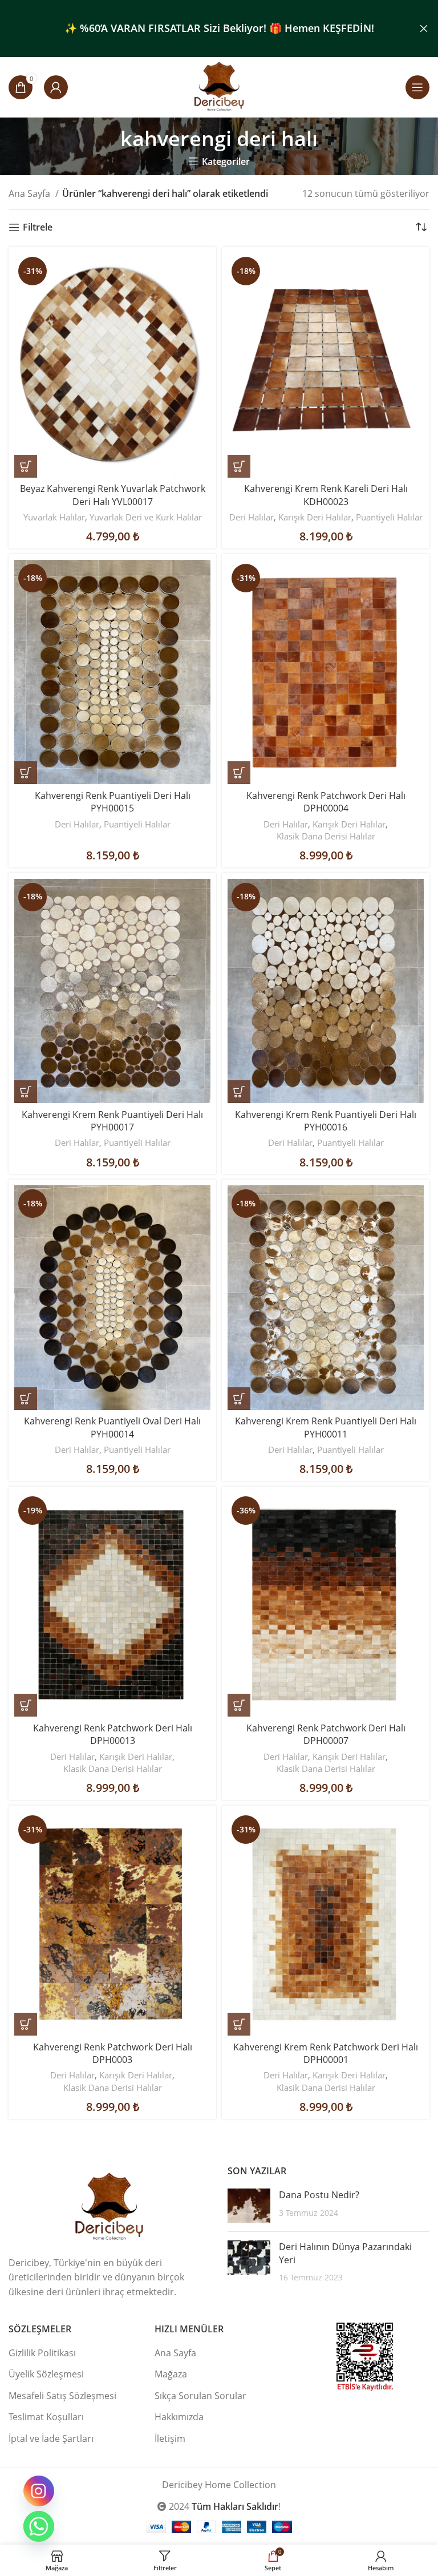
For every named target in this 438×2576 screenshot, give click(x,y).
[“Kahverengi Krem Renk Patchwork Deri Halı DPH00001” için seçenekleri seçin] (239, 2024)
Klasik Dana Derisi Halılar (326, 836)
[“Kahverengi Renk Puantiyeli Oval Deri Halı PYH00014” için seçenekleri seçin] (26, 1399)
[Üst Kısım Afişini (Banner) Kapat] (424, 29)
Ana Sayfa (31, 193)
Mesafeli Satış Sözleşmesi (62, 2396)
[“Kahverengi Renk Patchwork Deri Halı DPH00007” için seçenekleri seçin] (239, 1705)
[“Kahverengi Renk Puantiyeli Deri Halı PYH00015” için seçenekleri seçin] (26, 773)
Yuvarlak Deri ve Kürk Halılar (146, 517)
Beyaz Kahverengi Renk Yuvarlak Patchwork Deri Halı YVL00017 (113, 495)
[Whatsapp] (39, 2526)
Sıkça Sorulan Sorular (200, 2396)
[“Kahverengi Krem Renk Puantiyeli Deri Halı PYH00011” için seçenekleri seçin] (239, 1399)
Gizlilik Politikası (42, 2353)
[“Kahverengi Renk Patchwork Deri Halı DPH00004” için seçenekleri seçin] (239, 773)
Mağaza (171, 2374)
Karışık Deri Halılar (315, 517)
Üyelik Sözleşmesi (46, 2374)
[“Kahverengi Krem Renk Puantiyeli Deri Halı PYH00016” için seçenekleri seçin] (239, 1092)
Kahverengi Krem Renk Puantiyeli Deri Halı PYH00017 (112, 1121)
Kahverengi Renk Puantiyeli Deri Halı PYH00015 (113, 802)
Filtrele (38, 227)
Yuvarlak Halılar (54, 517)
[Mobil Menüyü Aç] (417, 87)
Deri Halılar (252, 517)
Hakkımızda (179, 2417)
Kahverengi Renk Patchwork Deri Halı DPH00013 (113, 1734)
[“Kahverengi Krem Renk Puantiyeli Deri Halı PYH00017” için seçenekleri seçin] (26, 1092)
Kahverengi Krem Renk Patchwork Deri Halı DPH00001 (326, 2053)
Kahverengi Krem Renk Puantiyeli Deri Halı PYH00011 (326, 1427)
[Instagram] (39, 2491)
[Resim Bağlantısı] (109, 2206)
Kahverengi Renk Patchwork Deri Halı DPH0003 (113, 2053)
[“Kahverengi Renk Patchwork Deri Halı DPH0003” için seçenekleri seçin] (26, 2024)
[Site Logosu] (219, 86)
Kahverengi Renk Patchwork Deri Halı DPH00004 (326, 802)
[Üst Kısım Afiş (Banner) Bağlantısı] (202, 29)
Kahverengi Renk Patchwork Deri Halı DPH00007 (326, 1734)
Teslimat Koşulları (46, 2417)
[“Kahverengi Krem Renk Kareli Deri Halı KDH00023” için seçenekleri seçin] (239, 466)
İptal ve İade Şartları (51, 2438)
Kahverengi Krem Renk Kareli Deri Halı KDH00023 (326, 495)
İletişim (170, 2438)
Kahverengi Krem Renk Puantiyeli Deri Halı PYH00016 (326, 1121)
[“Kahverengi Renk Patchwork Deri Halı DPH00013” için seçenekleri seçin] (26, 1705)
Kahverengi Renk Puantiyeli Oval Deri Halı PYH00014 (112, 1427)
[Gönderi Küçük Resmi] (249, 2206)
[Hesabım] (56, 87)
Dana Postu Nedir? (319, 2195)
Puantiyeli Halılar (389, 517)
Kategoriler (226, 161)
